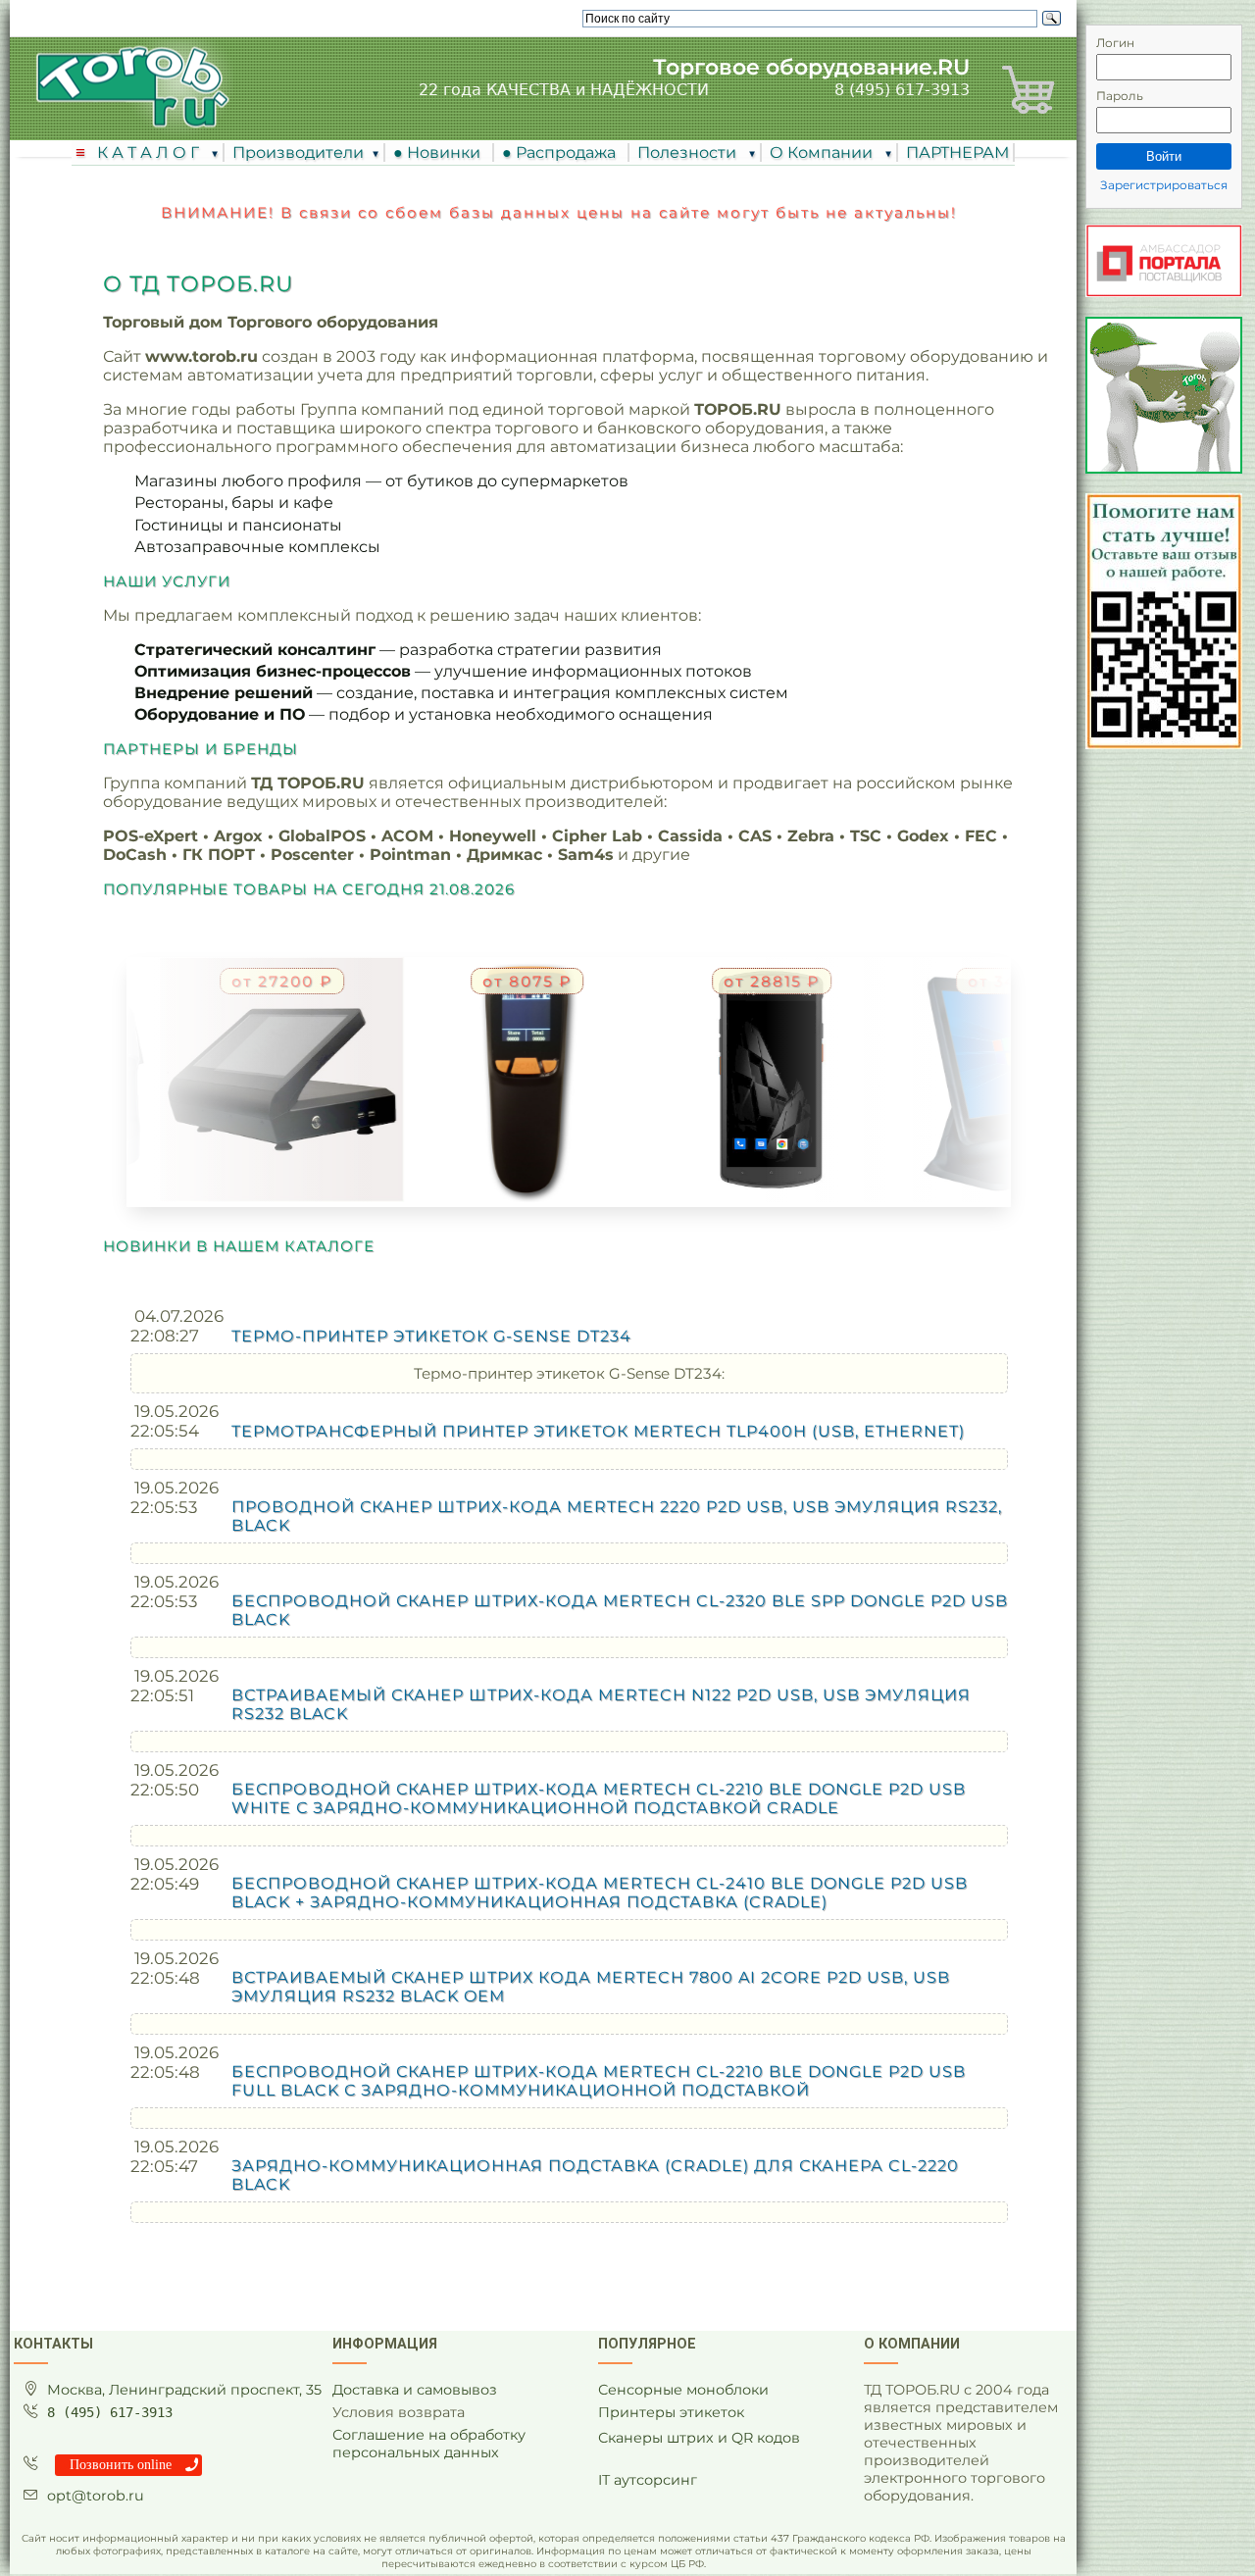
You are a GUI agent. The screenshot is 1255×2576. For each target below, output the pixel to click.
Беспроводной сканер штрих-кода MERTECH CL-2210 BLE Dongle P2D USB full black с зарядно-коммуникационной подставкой (599, 2081)
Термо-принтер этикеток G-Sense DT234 (431, 1336)
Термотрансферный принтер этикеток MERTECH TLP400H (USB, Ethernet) (598, 1431)
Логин (1115, 43)
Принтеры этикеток (671, 2412)
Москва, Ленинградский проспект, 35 (184, 2390)
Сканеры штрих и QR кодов (699, 2438)
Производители (298, 152)
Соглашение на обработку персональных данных (429, 2444)
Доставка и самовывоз (415, 2390)
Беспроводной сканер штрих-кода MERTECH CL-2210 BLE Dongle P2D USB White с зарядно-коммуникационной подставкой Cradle (599, 1798)
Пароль (1120, 96)
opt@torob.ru (96, 2496)
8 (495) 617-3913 (902, 90)
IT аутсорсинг (648, 2480)
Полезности (689, 152)
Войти (1164, 156)
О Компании (823, 152)
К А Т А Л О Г (150, 152)
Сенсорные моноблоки (683, 2390)
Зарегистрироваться (1164, 185)
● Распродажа (563, 152)
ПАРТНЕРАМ (957, 152)
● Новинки (441, 152)
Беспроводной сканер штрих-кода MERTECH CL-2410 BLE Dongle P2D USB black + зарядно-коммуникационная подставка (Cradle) (600, 1893)
